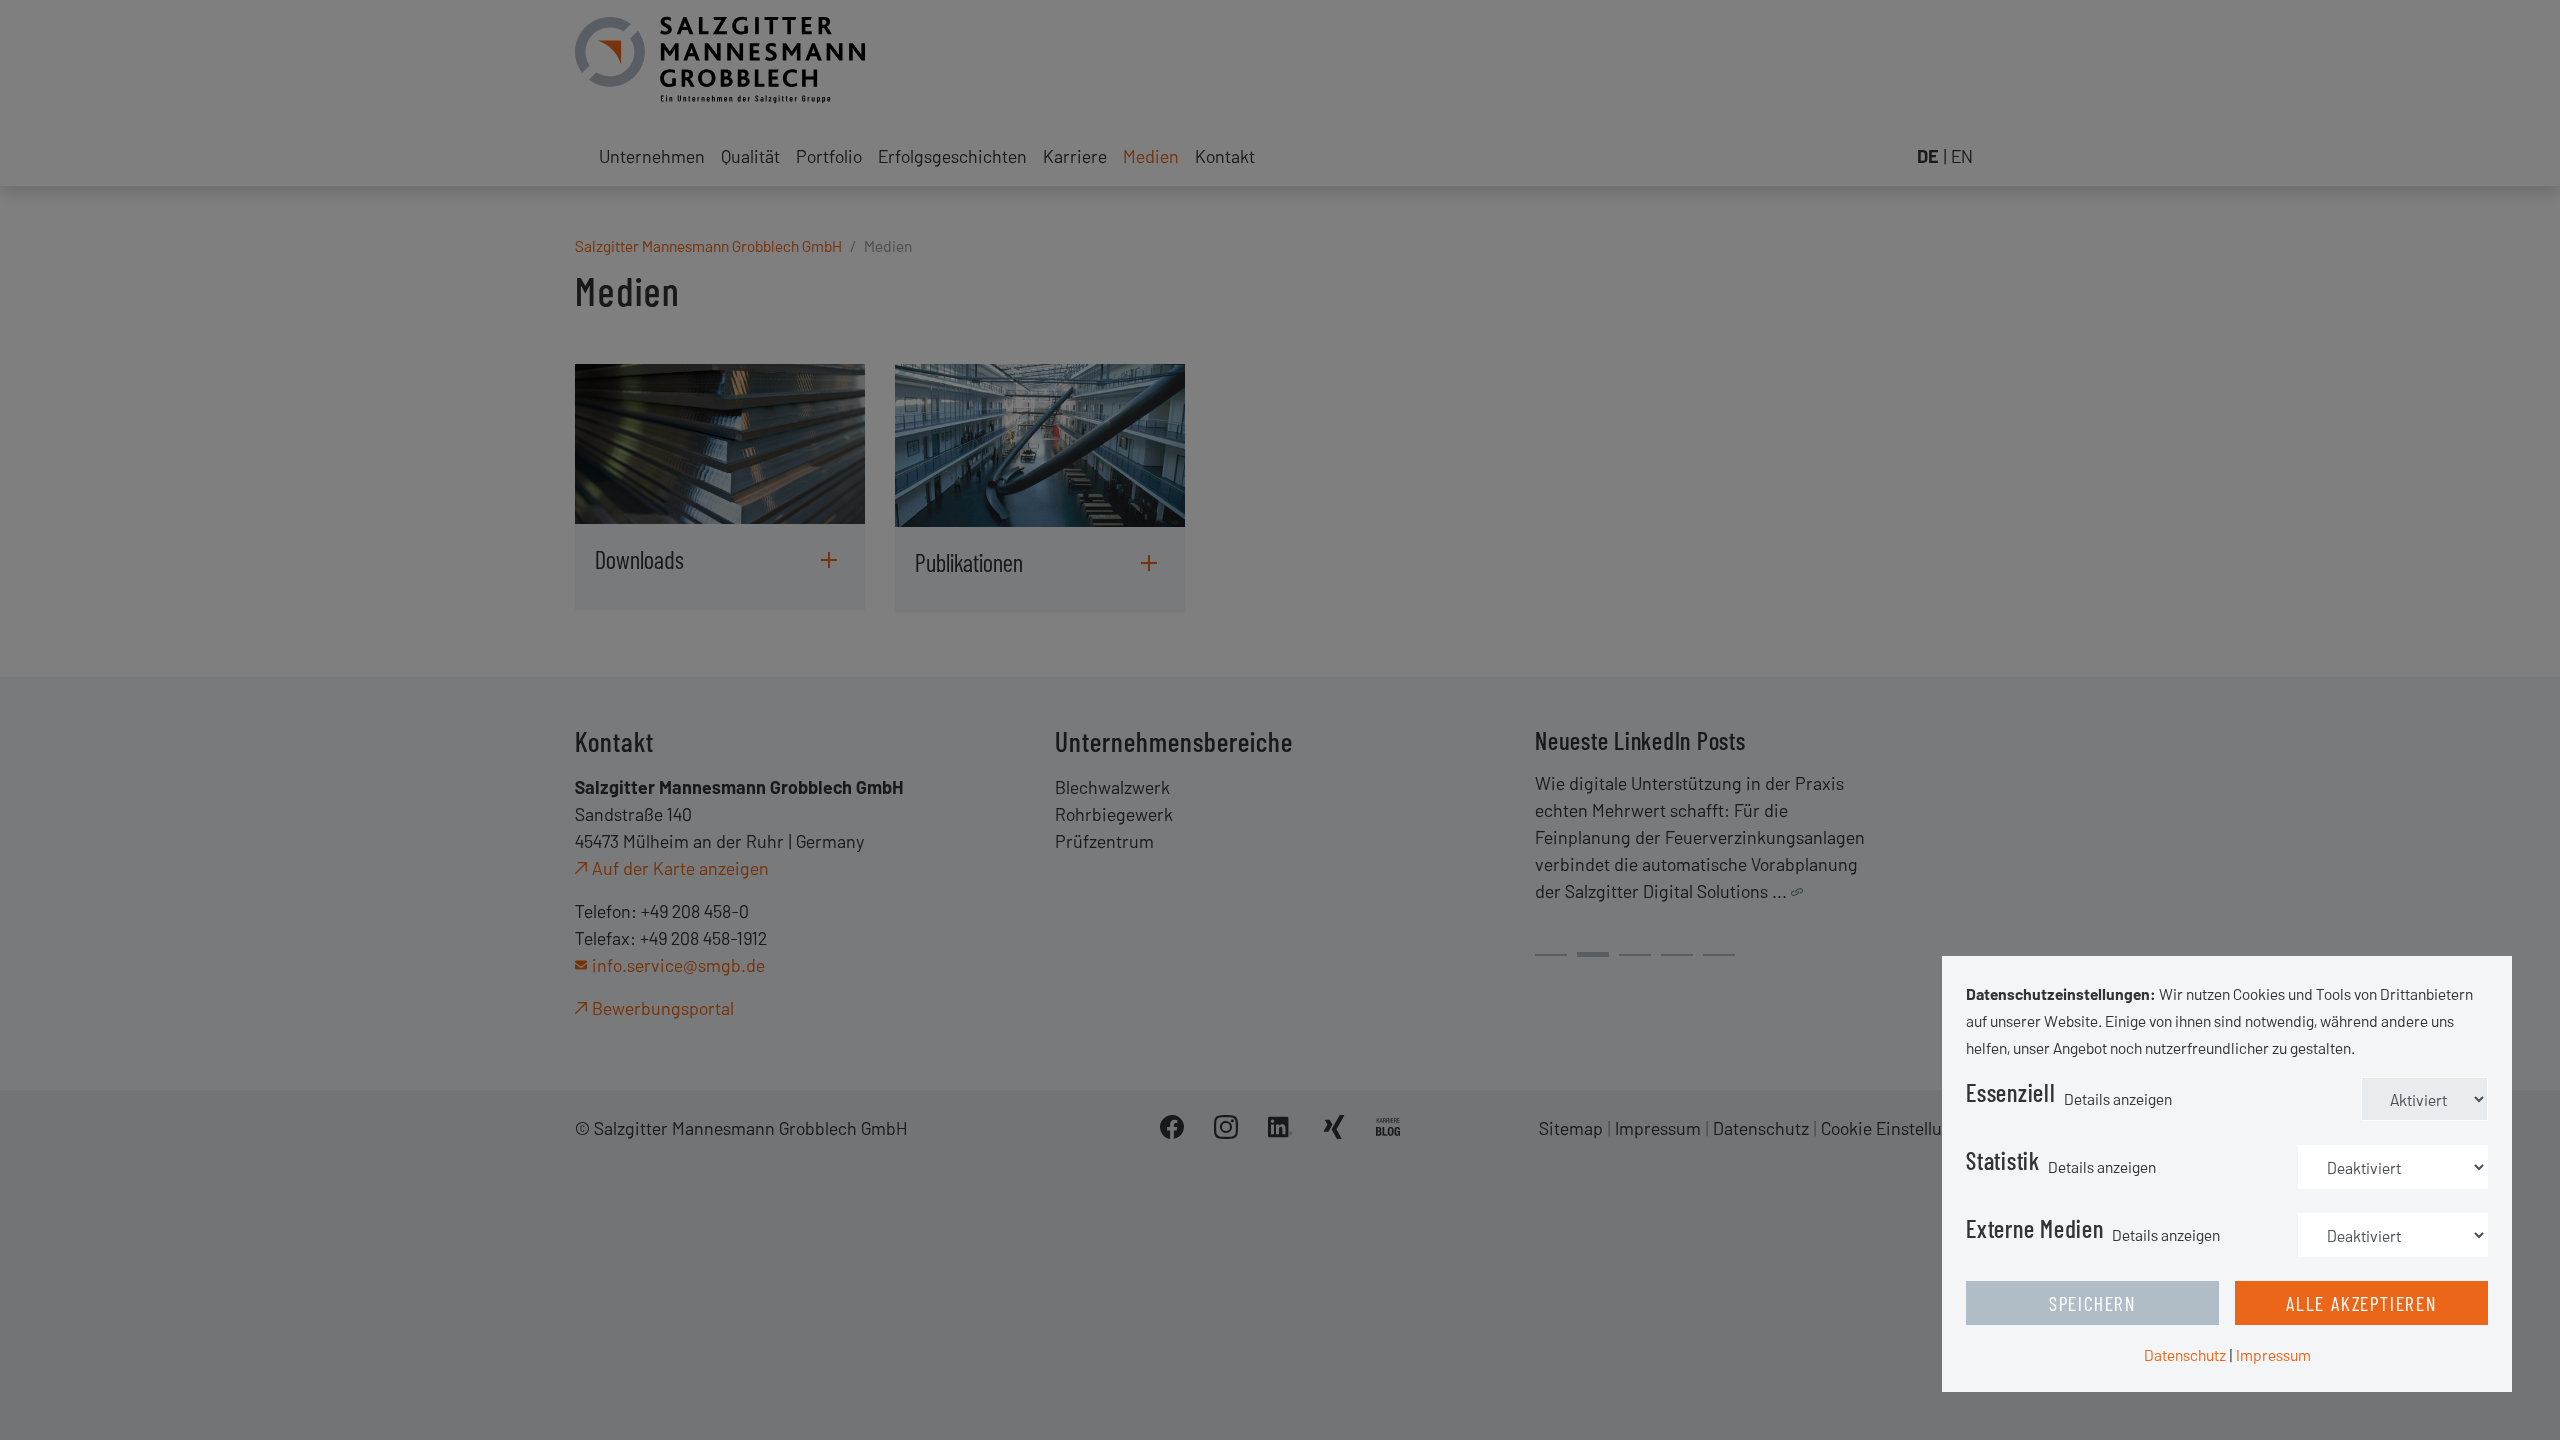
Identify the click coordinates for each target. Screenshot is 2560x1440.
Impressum (2273, 1354)
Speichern (2092, 1303)
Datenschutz (2185, 1354)
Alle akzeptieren (2361, 1303)
